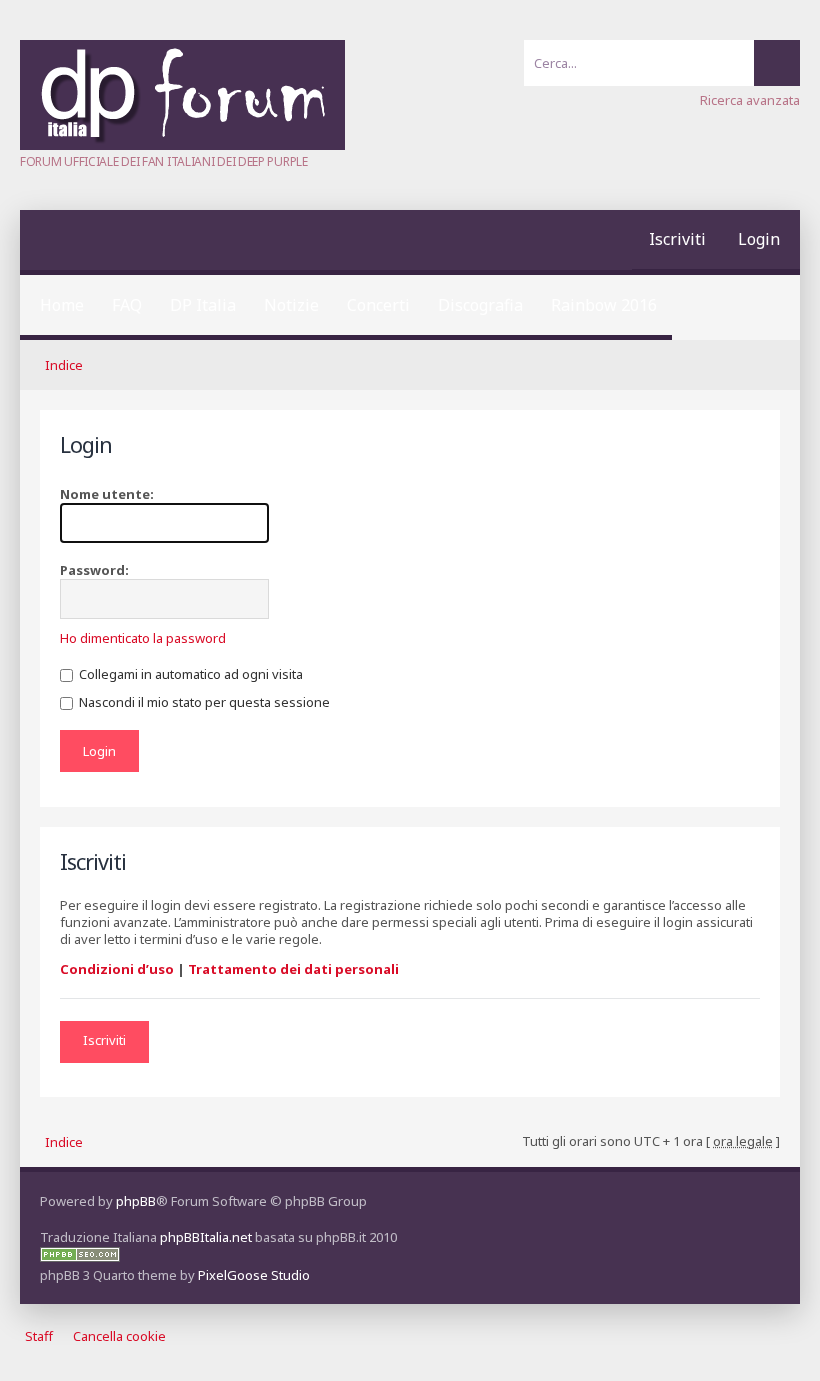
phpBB (136, 1201)
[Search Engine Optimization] (80, 1257)
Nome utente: (107, 494)
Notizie (291, 305)
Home (62, 305)
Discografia (480, 305)
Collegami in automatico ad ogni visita (189, 674)
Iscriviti (677, 239)
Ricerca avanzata (750, 100)
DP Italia (203, 305)
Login (759, 239)
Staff (39, 1336)
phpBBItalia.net (206, 1237)
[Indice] (182, 145)
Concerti (378, 305)
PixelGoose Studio (254, 1275)
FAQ (127, 305)
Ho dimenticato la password (143, 638)
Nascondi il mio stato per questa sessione (203, 702)
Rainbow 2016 (604, 305)
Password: (94, 570)
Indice (64, 365)
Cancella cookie (119, 1336)
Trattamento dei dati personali (293, 969)
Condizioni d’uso (117, 969)
